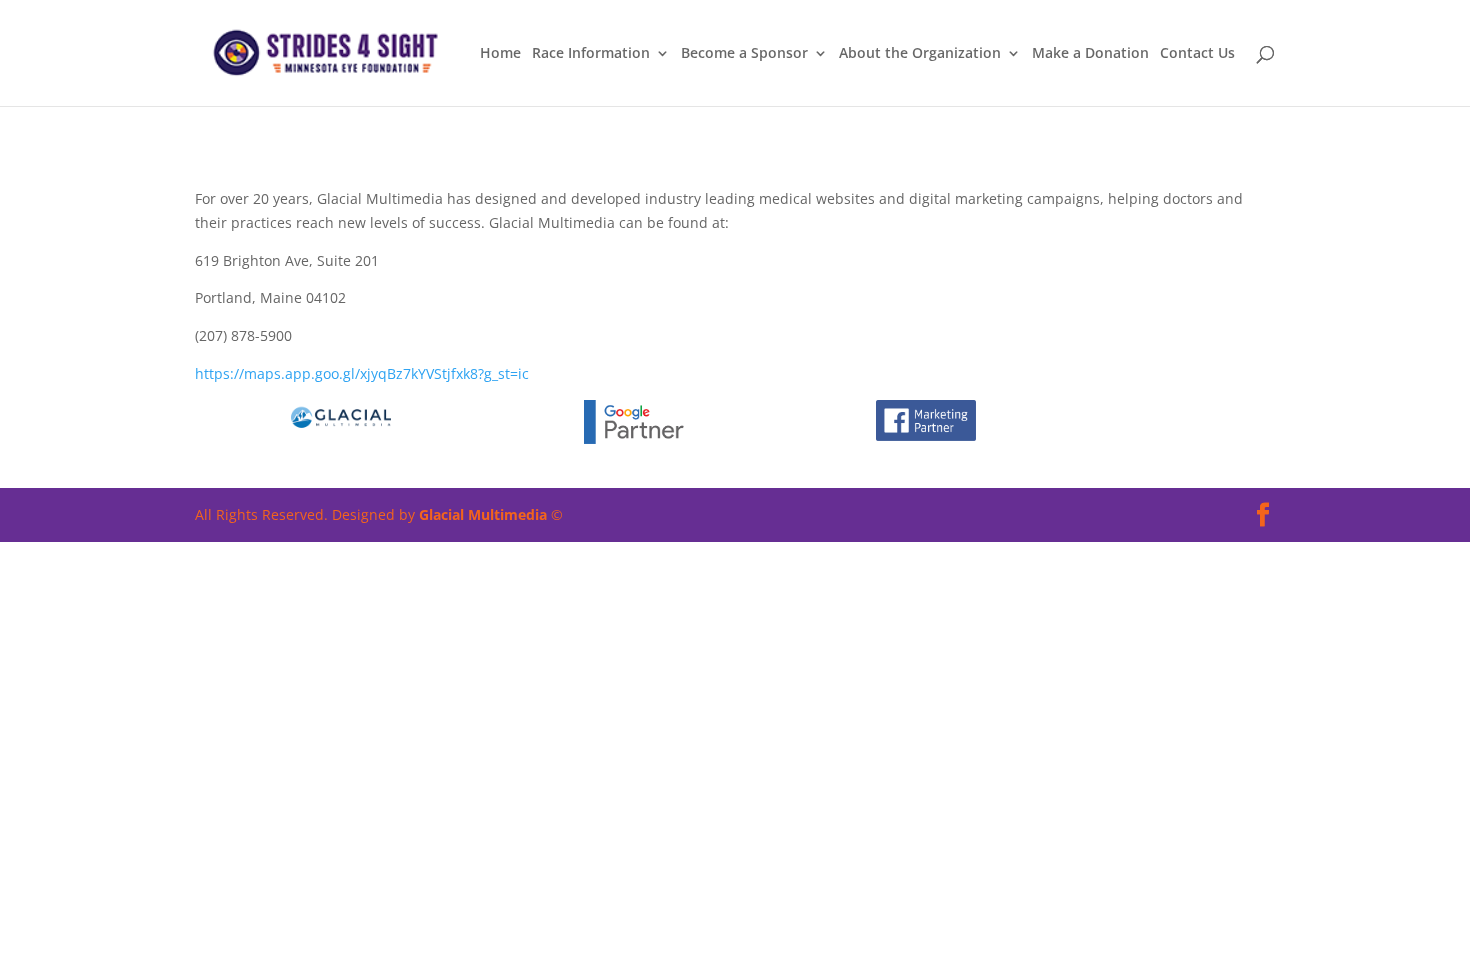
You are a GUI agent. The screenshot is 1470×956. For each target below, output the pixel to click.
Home (500, 54)
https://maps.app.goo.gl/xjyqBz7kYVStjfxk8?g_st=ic (362, 373)
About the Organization (920, 54)
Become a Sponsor (744, 54)
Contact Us (1197, 54)
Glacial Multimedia (483, 514)
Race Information (591, 54)
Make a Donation (1090, 54)
